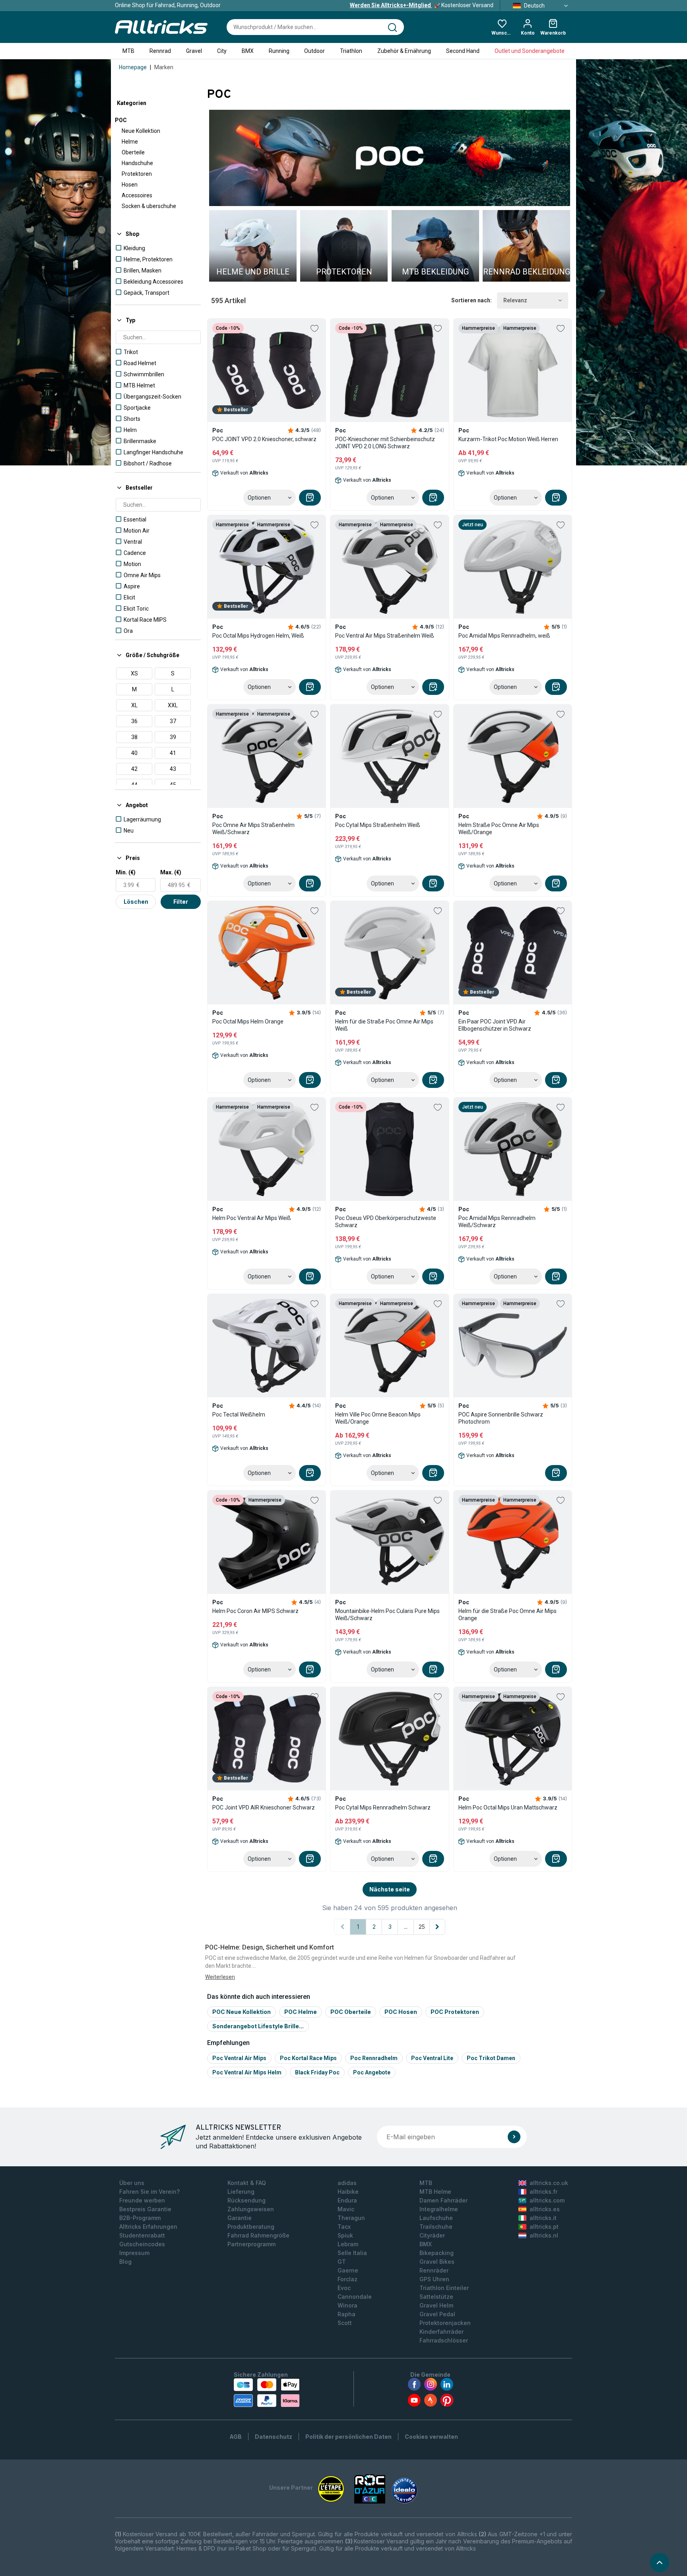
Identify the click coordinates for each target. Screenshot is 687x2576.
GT (342, 2262)
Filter (181, 902)
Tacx (344, 2227)
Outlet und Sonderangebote (530, 51)
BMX (248, 51)
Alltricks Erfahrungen (148, 2227)
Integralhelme (439, 2209)
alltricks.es (545, 2209)
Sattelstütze (436, 2297)
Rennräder (434, 2270)
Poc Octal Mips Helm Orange (248, 1021)
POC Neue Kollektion (242, 2012)
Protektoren (137, 174)
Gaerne (348, 2270)
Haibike (348, 2192)
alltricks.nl (544, 2235)
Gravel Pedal (437, 2314)
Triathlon (351, 51)
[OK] (514, 2137)
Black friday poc (317, 2072)
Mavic (346, 2209)
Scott (345, 2323)
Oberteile (133, 152)
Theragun (351, 2218)
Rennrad (160, 51)
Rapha (346, 2314)
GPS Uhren (434, 2279)
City (222, 51)
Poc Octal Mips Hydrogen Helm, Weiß (258, 636)
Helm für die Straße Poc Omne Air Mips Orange (507, 1615)
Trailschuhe (436, 2227)
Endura (347, 2200)
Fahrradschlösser (444, 2340)
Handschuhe (137, 163)
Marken (164, 67)
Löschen (136, 902)
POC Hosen (401, 2012)
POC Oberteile (351, 2012)
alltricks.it (543, 2218)
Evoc (344, 2288)
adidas (347, 2183)
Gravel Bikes (437, 2262)
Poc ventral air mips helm (247, 2072)
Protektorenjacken (445, 2323)
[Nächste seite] (437, 1927)
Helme (130, 142)
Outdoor (314, 51)
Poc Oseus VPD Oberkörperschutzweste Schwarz (386, 1222)
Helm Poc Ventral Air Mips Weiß (252, 1218)
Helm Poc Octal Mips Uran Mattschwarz (508, 1807)
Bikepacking (437, 2253)
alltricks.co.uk (549, 2183)
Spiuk (345, 2235)
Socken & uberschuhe (149, 206)
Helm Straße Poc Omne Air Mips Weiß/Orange (499, 829)
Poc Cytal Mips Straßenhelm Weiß (378, 825)
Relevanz (515, 300)
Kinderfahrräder (442, 2332)
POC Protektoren (455, 2012)
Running (279, 51)
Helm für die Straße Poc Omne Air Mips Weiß (384, 1025)
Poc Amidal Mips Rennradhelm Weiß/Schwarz (497, 1222)
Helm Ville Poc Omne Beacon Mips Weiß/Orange (378, 1418)
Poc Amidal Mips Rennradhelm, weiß (504, 636)
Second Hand (463, 51)
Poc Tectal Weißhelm (239, 1414)
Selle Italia (352, 2253)
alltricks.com (547, 2200)
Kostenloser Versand (422, 5)
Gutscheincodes (142, 2244)
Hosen (130, 185)
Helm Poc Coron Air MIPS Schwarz (255, 1611)
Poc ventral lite (432, 2058)
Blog (125, 2262)
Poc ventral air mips (239, 2058)
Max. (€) (171, 872)
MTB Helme (435, 2192)
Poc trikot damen (491, 2058)
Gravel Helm (436, 2305)
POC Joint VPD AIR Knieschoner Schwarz (264, 1807)
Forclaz (347, 2279)
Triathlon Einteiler (444, 2288)
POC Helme (301, 2012)
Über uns (132, 2183)
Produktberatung (251, 2227)
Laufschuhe (436, 2218)
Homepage (133, 67)
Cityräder (432, 2235)
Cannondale (355, 2297)
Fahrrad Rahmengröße (258, 2235)
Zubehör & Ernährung (404, 51)
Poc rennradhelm (374, 2058)
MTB (128, 51)
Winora (347, 2305)
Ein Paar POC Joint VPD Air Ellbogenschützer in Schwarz (495, 1025)
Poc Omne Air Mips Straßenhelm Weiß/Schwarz (253, 829)
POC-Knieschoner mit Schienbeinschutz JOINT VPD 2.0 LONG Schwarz (385, 443)
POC (121, 120)
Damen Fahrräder (443, 2200)
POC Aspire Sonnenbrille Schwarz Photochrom (501, 1418)
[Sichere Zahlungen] (267, 2393)
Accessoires (137, 195)
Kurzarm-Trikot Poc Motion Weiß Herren (508, 439)
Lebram (348, 2244)
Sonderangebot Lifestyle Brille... (258, 2026)
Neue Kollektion (141, 131)
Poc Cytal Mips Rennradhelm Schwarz (383, 1807)
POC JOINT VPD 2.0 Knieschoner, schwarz (264, 439)
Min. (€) (126, 872)
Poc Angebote (372, 2072)
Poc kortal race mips (308, 2058)
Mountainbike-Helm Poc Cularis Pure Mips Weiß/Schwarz (387, 1615)
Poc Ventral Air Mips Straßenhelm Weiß (385, 636)
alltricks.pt (544, 2227)
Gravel (194, 51)
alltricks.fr (543, 2192)
